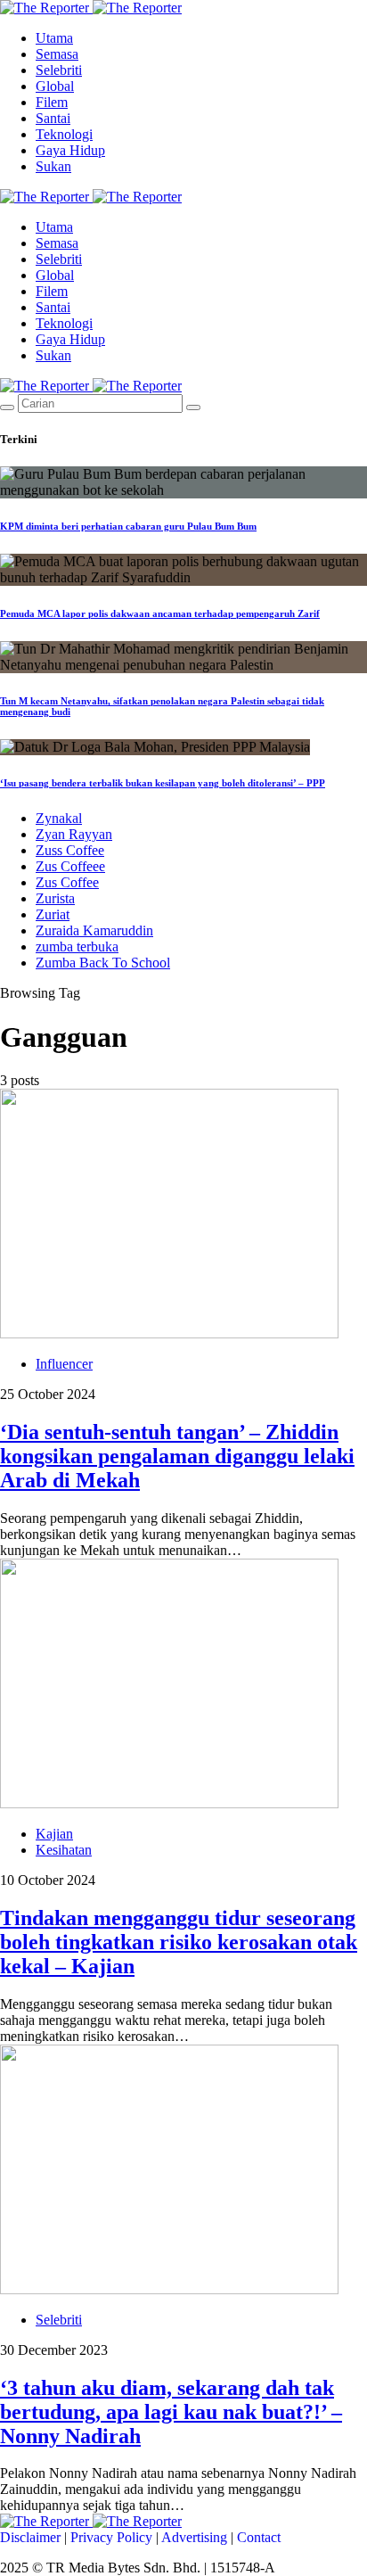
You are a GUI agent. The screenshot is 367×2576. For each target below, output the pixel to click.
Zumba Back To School (103, 963)
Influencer (64, 1364)
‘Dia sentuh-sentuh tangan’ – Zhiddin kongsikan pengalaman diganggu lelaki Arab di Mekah (177, 1456)
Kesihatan (64, 1850)
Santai (53, 118)
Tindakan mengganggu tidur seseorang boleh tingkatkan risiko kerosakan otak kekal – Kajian (179, 1942)
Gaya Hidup (70, 150)
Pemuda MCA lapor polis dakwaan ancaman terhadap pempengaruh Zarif (160, 613)
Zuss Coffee (70, 850)
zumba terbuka (77, 946)
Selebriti (59, 70)
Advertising (194, 2537)
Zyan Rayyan (74, 834)
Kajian (54, 1834)
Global (55, 86)
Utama (54, 38)
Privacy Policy (111, 2537)
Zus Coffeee (70, 866)
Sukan (53, 166)
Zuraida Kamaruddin (94, 930)
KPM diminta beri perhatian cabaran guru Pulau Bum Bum (128, 526)
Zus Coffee (67, 882)
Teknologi (64, 134)
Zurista (55, 898)
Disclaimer (30, 2537)
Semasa (57, 54)
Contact (259, 2537)
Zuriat (53, 914)
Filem (52, 102)
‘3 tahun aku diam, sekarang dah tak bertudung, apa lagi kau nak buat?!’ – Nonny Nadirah (171, 2412)
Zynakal (59, 818)
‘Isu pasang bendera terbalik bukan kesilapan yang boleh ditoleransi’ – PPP (163, 783)
